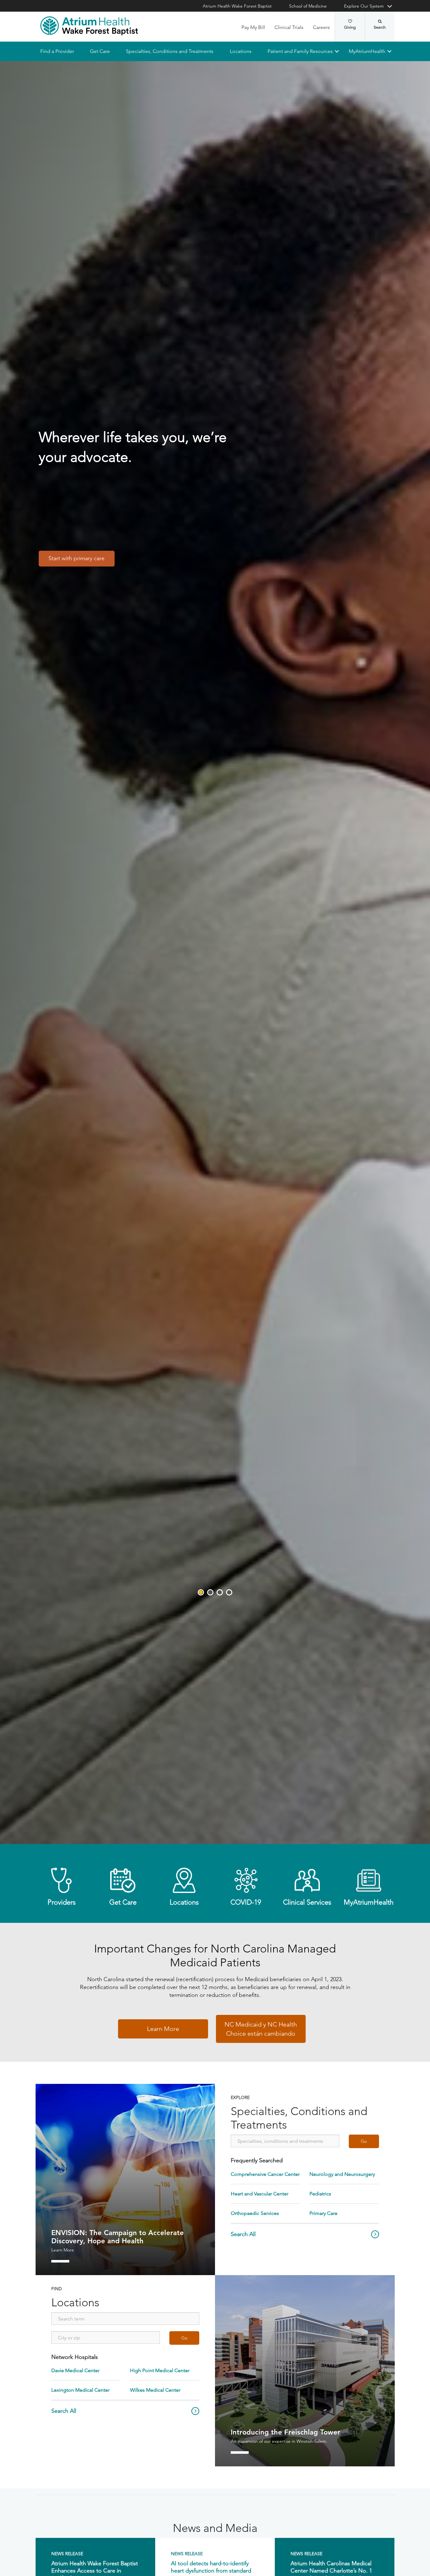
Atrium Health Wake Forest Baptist (237, 6)
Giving (350, 27)
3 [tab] (220, 1592)
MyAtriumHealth (367, 51)
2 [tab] (210, 1592)
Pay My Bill (253, 27)
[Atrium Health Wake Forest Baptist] (89, 26)
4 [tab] (229, 1592)
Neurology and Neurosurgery (342, 2174)
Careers (321, 27)
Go (364, 2142)
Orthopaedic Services (255, 2213)
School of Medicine (308, 6)
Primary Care (323, 2213)
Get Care (100, 51)
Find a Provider (57, 51)
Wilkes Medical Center (155, 2390)
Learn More (163, 2029)
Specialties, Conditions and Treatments (170, 51)
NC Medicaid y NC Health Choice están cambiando (261, 2029)
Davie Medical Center (75, 2371)
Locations (240, 51)
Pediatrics (320, 2194)
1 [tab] (201, 1592)
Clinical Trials (289, 27)
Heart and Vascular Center (260, 2194)
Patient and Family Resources (300, 51)
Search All (243, 2234)
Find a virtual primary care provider (92, 539)
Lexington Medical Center (80, 2390)
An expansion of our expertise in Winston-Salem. (279, 2441)
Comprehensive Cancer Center (265, 2174)
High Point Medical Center (160, 2371)
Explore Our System (364, 6)
